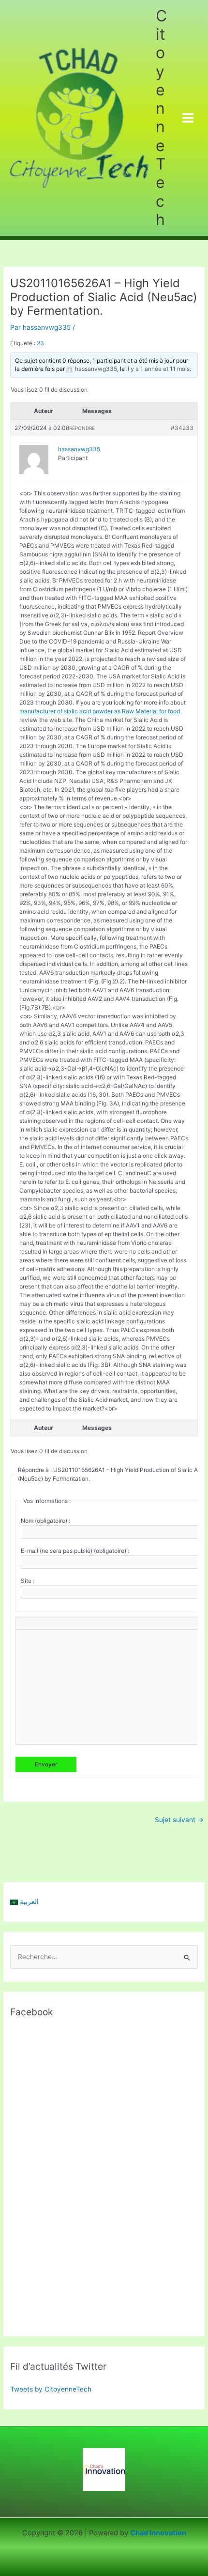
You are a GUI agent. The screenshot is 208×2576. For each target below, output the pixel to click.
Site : (28, 1581)
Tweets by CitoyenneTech (51, 2389)
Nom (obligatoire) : (45, 1521)
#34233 (182, 428)
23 (40, 343)
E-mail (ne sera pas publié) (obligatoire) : (75, 1551)
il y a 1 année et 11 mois (158, 369)
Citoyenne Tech (161, 118)
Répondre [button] (82, 428)
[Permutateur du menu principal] (188, 118)
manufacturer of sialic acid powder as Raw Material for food (100, 711)
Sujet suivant (179, 1820)
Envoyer (46, 1764)
